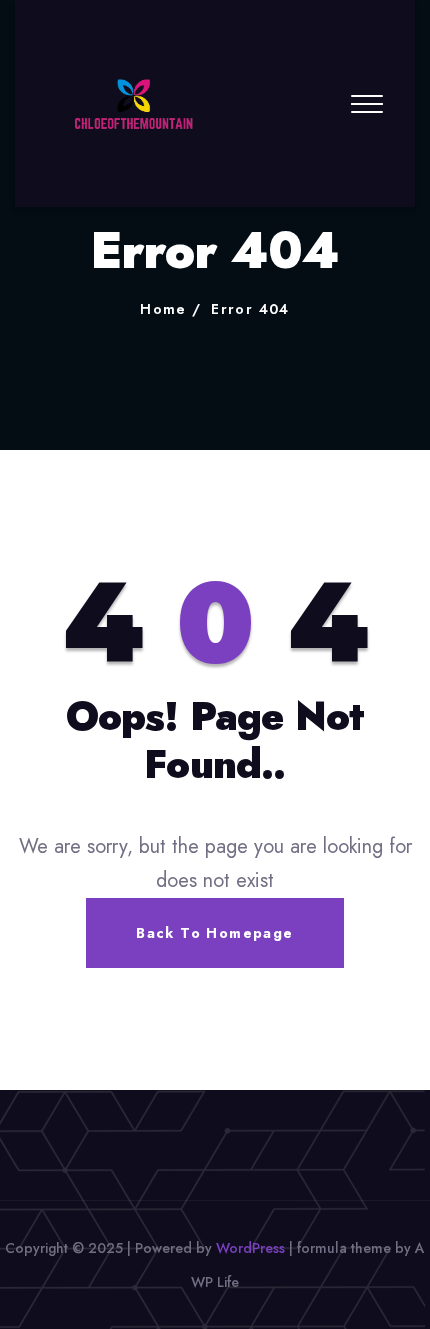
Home (163, 309)
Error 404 (250, 309)
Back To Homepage (214, 933)
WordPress (250, 1248)
